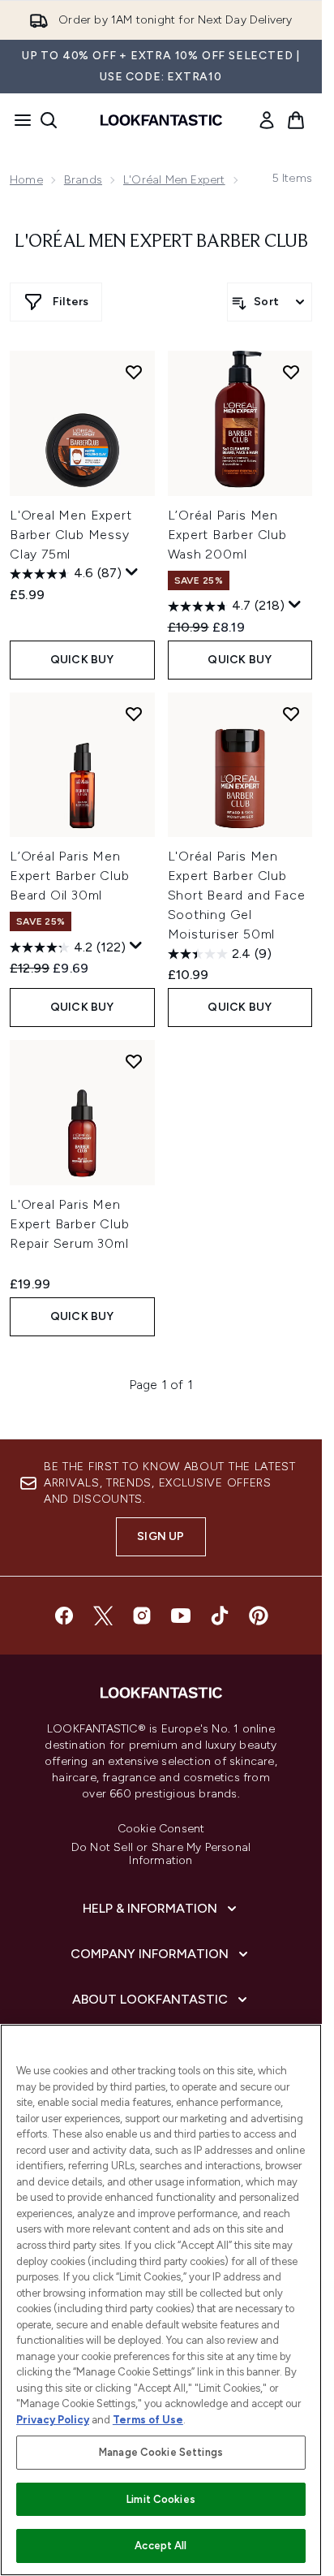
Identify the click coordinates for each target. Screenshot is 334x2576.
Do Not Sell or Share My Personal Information (161, 1854)
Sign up (161, 1536)
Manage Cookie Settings (161, 2452)
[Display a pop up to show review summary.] (132, 572)
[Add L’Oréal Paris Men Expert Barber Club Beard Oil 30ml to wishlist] (134, 714)
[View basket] (296, 120)
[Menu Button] (18, 120)
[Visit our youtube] (181, 1616)
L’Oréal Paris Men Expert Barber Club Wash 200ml (227, 535)
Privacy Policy (53, 2420)
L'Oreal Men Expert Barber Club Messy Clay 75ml (71, 535)
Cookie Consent (161, 1829)
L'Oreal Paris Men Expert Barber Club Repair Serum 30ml (69, 1224)
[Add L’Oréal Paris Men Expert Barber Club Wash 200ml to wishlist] (291, 372)
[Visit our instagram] (142, 1616)
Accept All (161, 2546)
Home (26, 180)
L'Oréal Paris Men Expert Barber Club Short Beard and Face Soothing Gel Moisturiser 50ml (237, 895)
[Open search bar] (49, 120)
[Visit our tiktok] (220, 1616)
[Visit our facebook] (64, 1616)
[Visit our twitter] (103, 1616)
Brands (83, 180)
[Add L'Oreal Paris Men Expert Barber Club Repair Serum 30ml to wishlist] (134, 1061)
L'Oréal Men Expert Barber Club (161, 242)
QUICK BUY (82, 660)
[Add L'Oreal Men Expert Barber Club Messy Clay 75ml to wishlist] (134, 372)
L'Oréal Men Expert (174, 180)
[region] (161, 2300)
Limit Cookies (161, 2499)
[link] (267, 120)
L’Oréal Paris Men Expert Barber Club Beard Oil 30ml (69, 876)
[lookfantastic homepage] (161, 120)
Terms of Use (148, 2420)
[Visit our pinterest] (259, 1616)
